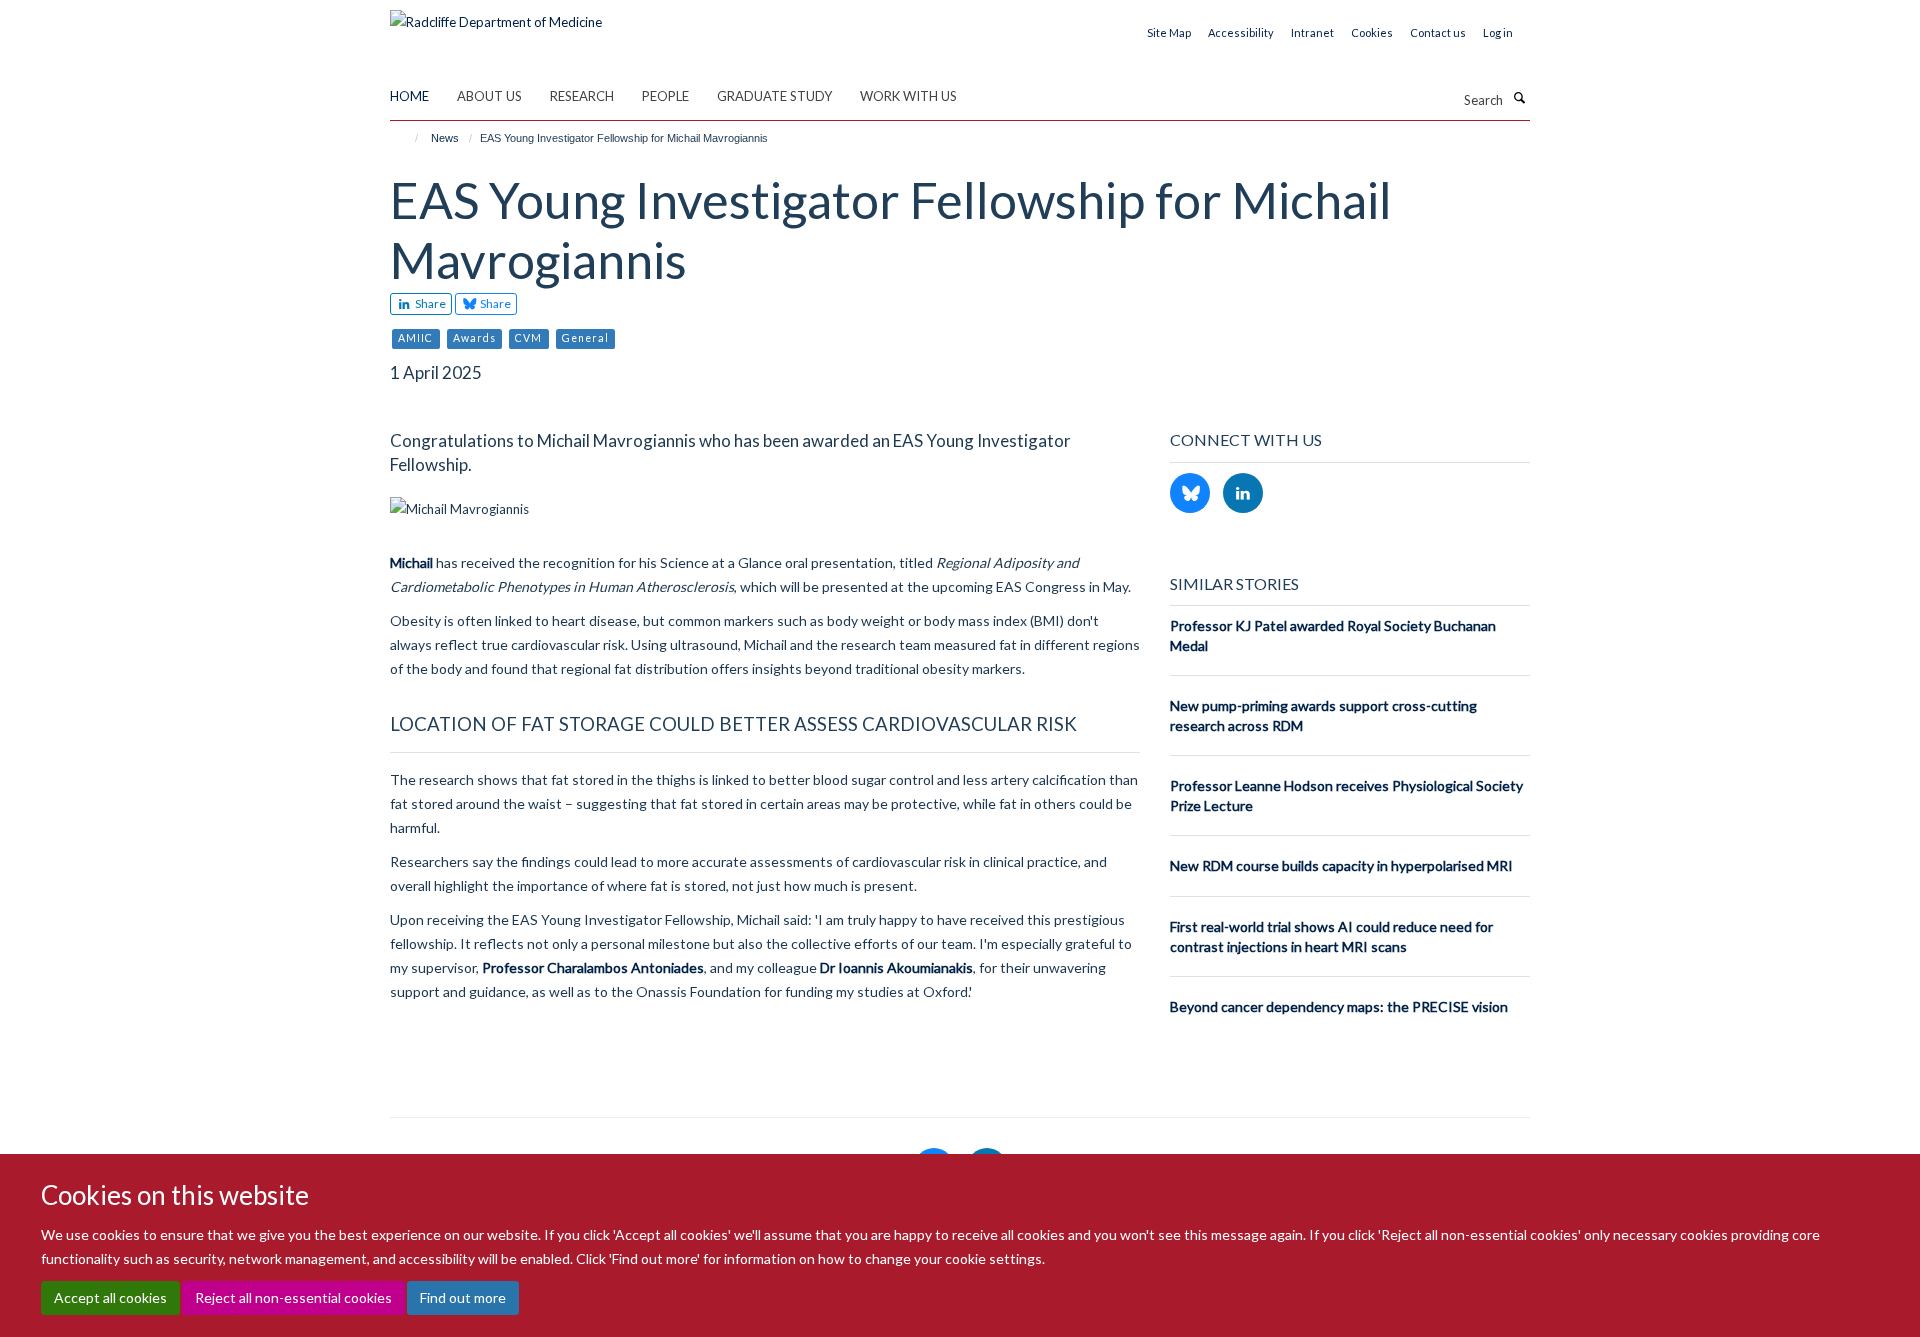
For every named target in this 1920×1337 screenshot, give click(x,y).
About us (489, 96)
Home (409, 96)
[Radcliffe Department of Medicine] (496, 15)
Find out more (463, 1297)
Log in (1498, 32)
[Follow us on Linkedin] (1243, 494)
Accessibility (1241, 32)
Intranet (1312, 32)
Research (582, 96)
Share (429, 303)
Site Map (1169, 32)
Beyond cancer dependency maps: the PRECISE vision (1339, 1006)
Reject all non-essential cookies (293, 1297)
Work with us (908, 96)
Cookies (1372, 32)
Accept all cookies (110, 1297)
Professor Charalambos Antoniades (591, 967)
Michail (411, 562)
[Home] (407, 138)
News (445, 138)
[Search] (1519, 98)
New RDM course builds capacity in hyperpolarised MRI (1341, 865)
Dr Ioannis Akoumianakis (896, 967)
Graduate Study (774, 96)
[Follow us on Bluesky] (1191, 494)
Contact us (1438, 32)
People (665, 96)
